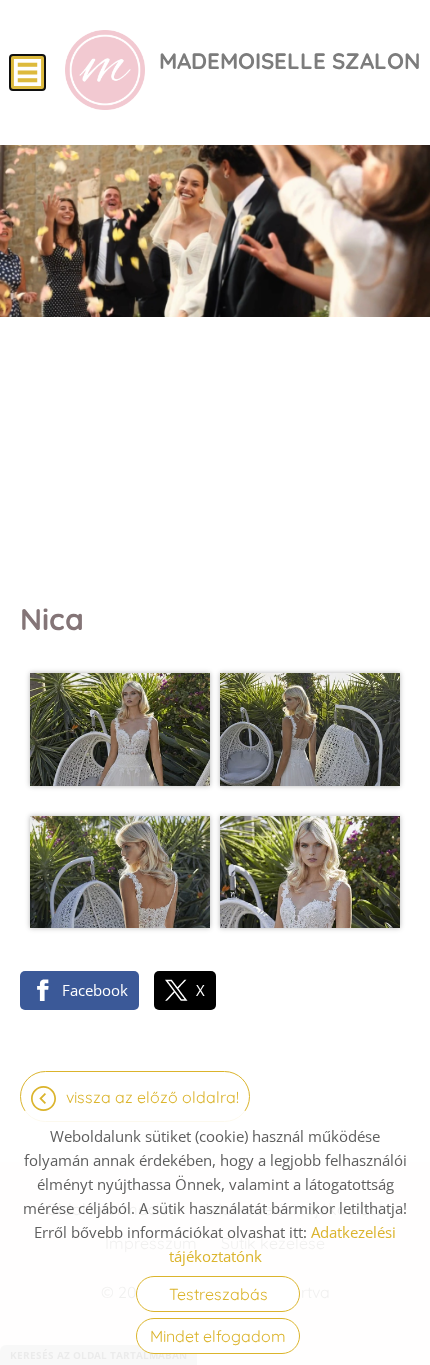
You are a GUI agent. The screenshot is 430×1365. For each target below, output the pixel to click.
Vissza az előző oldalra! (152, 1097)
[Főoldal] (105, 70)
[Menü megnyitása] (27, 72)
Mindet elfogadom (218, 1336)
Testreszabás (218, 1294)
